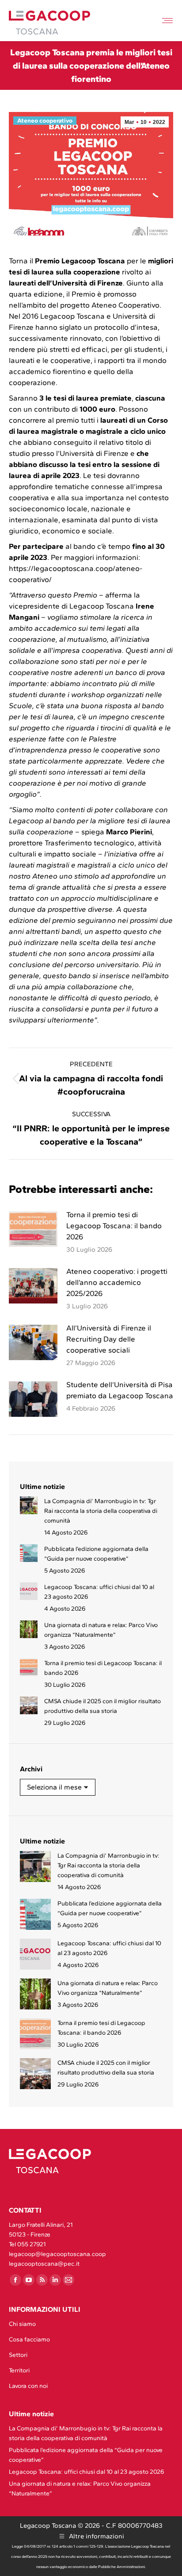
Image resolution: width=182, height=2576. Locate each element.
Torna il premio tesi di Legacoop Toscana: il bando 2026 (114, 1226)
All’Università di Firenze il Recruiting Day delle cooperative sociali (109, 1339)
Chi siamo (22, 2324)
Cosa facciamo (29, 2339)
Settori (18, 2355)
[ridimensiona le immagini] (33, 1229)
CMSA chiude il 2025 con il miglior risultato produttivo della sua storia (102, 1706)
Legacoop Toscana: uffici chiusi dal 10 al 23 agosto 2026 (99, 1592)
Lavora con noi (28, 2386)
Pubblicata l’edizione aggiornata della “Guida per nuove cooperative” (96, 1554)
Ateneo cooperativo (45, 121)
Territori (19, 2370)
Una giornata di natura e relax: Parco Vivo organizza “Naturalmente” (101, 1630)
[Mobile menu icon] (167, 21)
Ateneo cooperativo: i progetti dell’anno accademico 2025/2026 (117, 1282)
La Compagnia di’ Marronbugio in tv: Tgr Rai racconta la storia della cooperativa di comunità (101, 1511)
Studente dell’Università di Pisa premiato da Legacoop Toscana (120, 1390)
